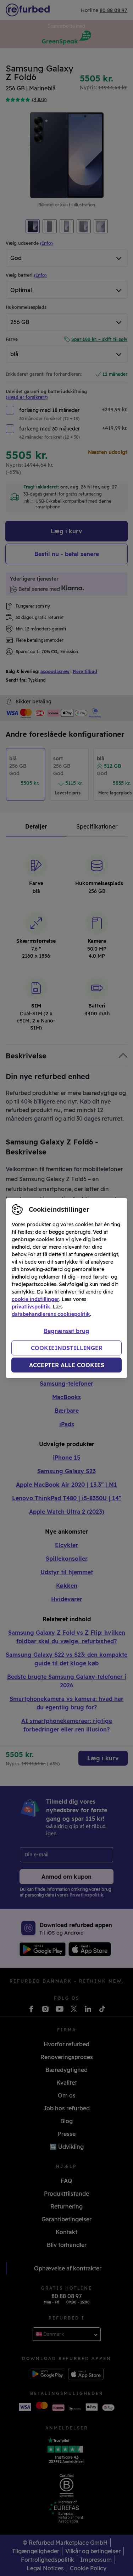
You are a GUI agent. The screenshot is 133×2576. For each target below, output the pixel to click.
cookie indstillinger (35, 1299)
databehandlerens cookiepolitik (51, 1314)
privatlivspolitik (31, 1307)
